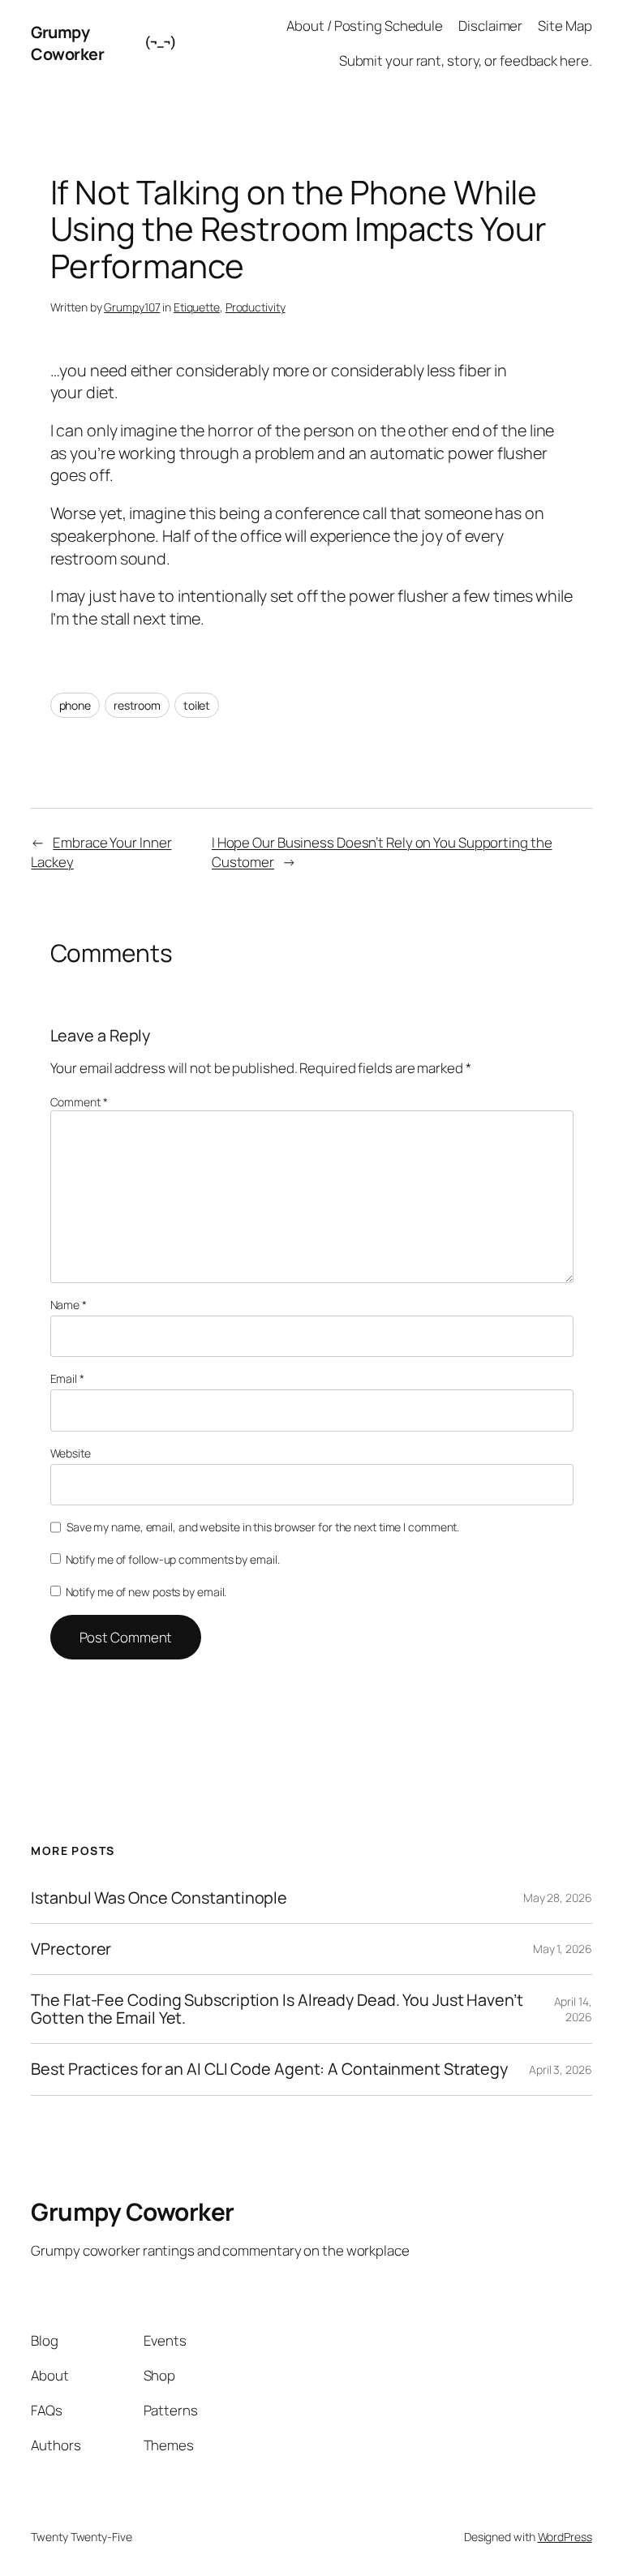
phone (75, 705)
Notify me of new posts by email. (146, 1592)
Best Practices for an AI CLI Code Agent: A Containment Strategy (269, 2069)
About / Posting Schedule (365, 26)
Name (69, 1305)
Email (67, 1378)
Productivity (256, 307)
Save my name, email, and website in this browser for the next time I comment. (263, 1527)
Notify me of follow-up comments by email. (173, 1559)
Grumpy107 (132, 307)
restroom (137, 705)
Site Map (565, 26)
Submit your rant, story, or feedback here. (466, 60)
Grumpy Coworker (67, 43)
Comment (79, 1102)
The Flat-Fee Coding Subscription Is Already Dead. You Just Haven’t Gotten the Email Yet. (277, 2009)
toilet (197, 705)
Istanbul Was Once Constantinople (159, 1898)
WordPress (565, 2537)
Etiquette (197, 307)
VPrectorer (71, 1949)
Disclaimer (490, 26)
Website (71, 1453)
